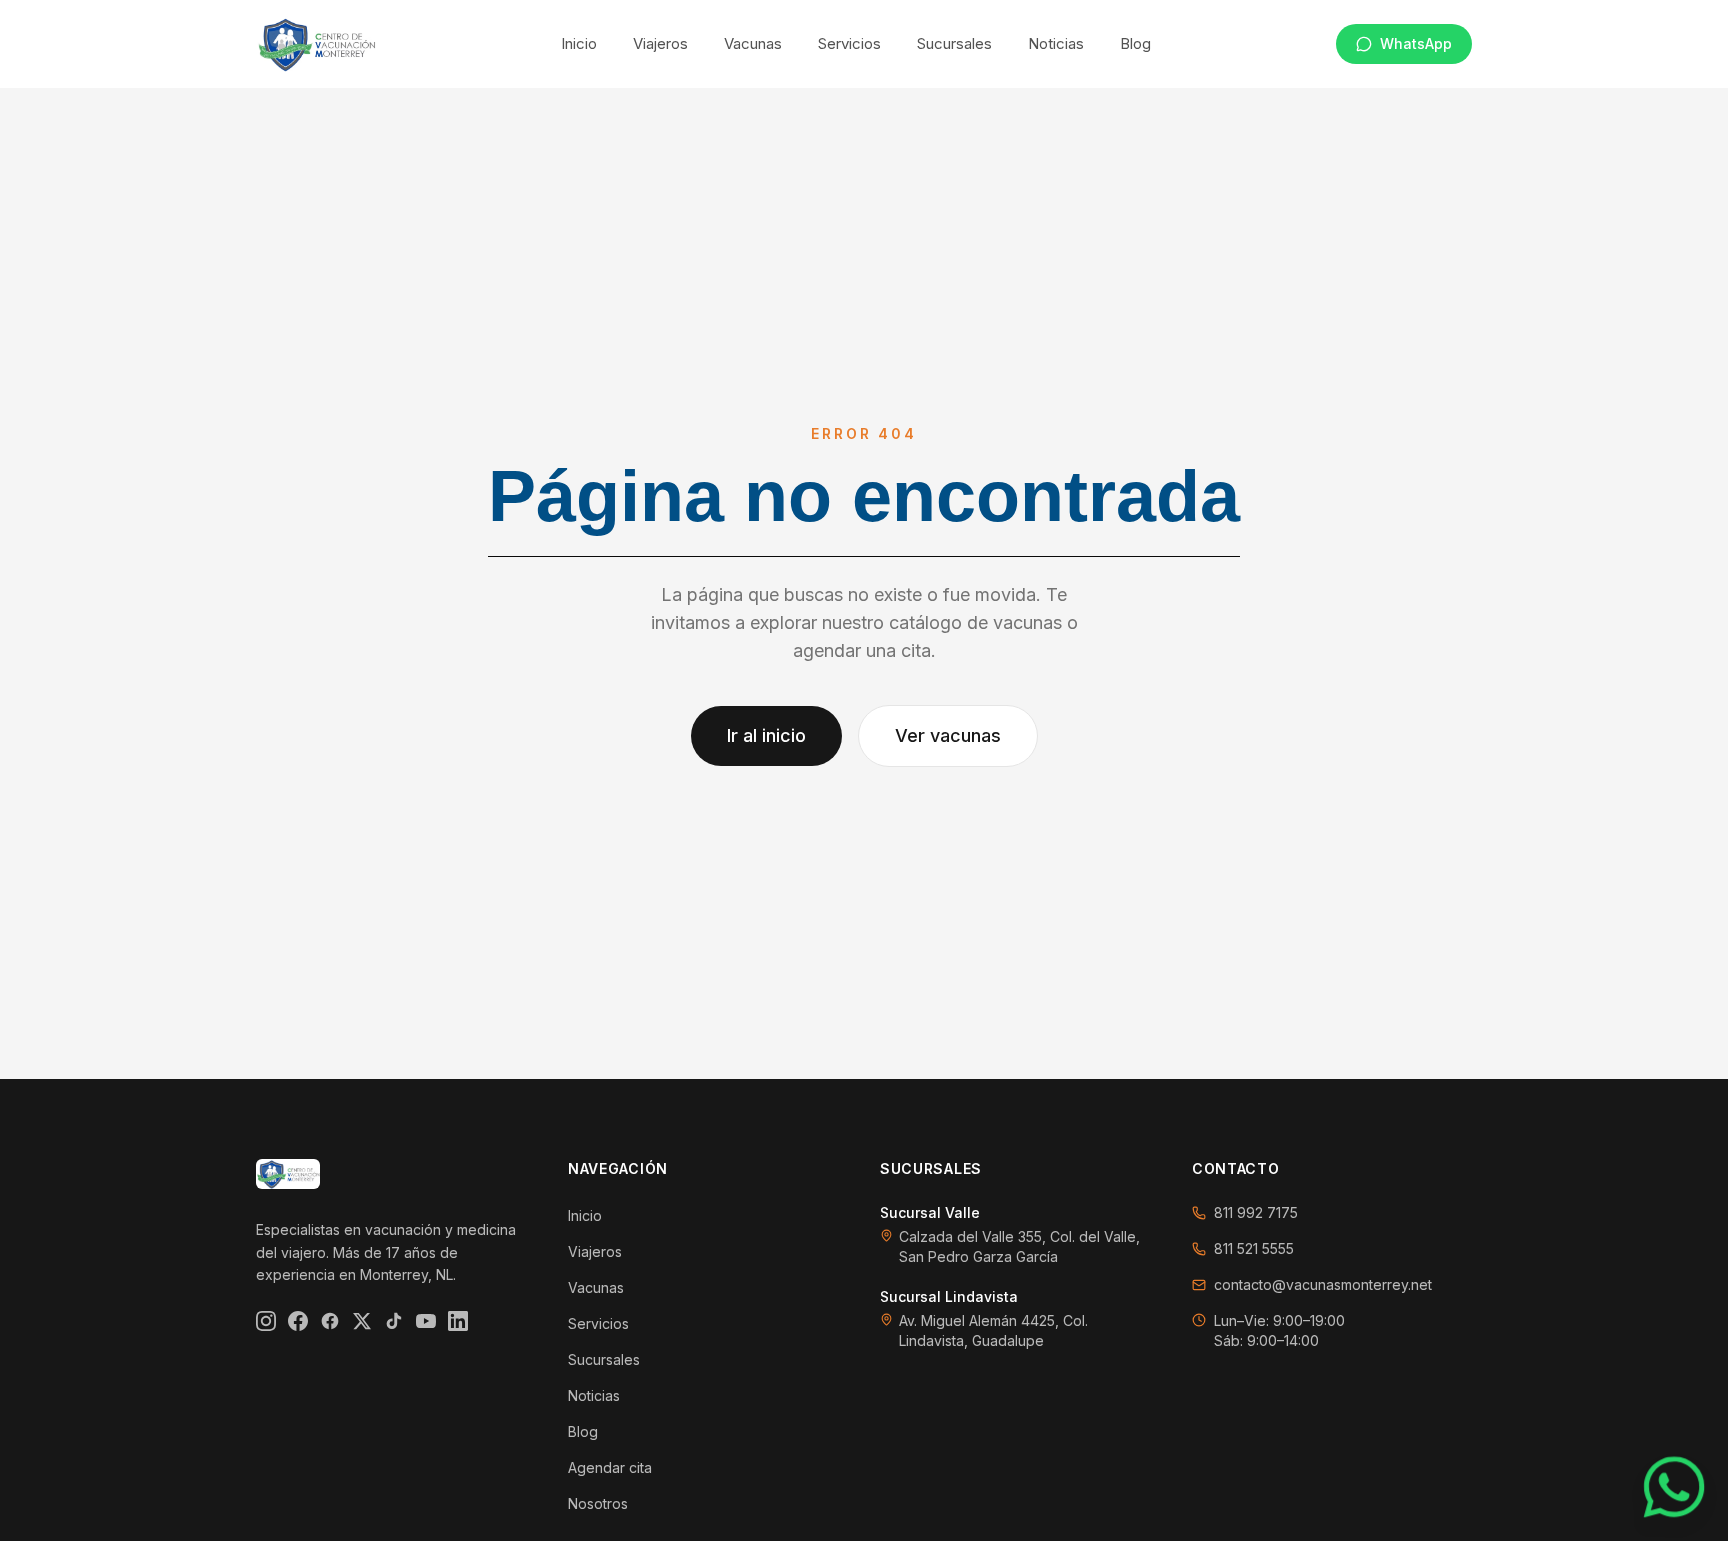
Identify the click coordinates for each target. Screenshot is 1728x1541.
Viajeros (660, 43)
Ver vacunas (948, 735)
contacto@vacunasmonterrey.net (1323, 1284)
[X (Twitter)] (362, 1321)
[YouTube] (426, 1321)
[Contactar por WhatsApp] (1674, 1487)
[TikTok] (394, 1321)
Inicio (579, 43)
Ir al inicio (766, 735)
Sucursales (954, 43)
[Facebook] (298, 1321)
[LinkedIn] (458, 1321)
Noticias (1056, 43)
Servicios (849, 43)
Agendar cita (610, 1467)
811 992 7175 (1256, 1212)
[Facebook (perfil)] (330, 1321)
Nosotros (598, 1503)
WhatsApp (1416, 43)
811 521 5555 (1254, 1248)
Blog (1135, 43)
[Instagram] (266, 1321)
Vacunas (753, 43)
